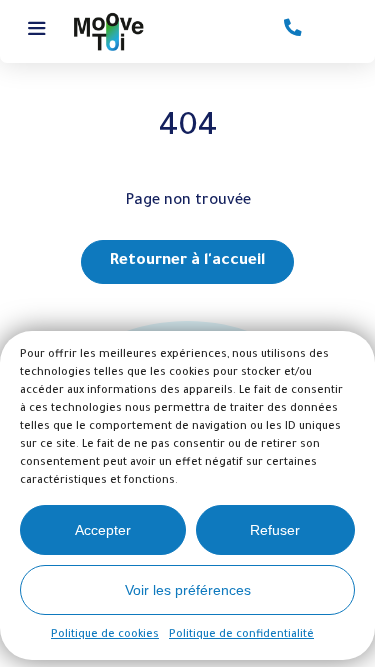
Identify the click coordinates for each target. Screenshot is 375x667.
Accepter (103, 530)
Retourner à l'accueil (187, 261)
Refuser (275, 530)
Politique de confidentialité (241, 635)
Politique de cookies (105, 635)
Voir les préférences (188, 590)
